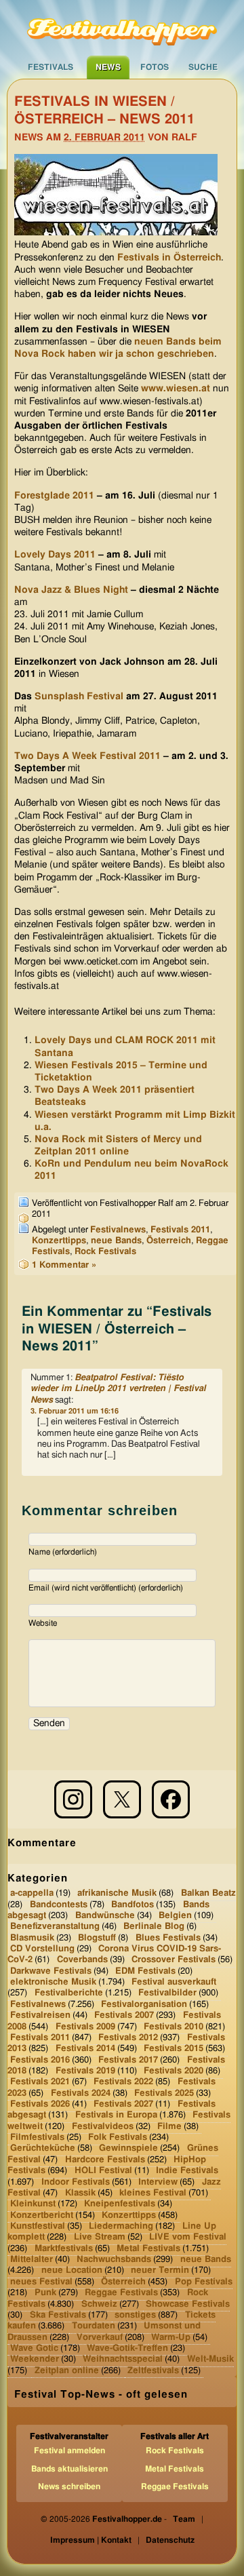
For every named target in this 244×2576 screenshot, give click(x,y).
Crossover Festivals (174, 1960)
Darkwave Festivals (51, 1971)
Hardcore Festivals (105, 2160)
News (108, 67)
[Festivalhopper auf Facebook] (171, 1799)
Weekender (35, 2359)
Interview (158, 2182)
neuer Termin (160, 2270)
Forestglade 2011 (54, 496)
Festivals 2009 (85, 2026)
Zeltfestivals (153, 2370)
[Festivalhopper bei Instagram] (73, 1799)
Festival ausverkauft (174, 1982)
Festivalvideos (103, 2127)
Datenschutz (170, 2540)
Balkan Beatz (208, 1893)
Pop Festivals (204, 2282)
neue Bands (116, 1241)
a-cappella (32, 1893)
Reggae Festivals (121, 2293)
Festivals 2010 (174, 2026)
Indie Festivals (187, 2171)
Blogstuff (97, 1937)
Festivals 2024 (81, 2093)
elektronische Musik (53, 1982)
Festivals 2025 (164, 2093)
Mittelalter (32, 2260)
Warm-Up (171, 2337)
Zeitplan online (67, 2370)
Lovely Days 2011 (55, 555)
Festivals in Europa (116, 2115)
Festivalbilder (167, 1993)
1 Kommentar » (64, 1265)
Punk (45, 2293)
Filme (169, 2127)
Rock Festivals (105, 1252)
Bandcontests (59, 1904)
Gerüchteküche (43, 2148)
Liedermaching (121, 2226)
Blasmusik (32, 1937)
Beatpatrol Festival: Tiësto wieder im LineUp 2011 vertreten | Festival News (118, 1389)
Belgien (175, 1916)
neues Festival (41, 2282)
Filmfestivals (37, 2138)
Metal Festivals (148, 2248)
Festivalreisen (40, 2015)
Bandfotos (133, 1904)
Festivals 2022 (123, 2082)
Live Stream (100, 2237)
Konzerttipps (59, 1241)
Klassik (80, 2193)
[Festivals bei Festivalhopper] (122, 28)
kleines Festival (153, 2193)
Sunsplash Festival (79, 697)
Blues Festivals (168, 1937)
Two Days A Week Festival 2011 (87, 756)
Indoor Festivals (76, 2182)
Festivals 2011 (180, 1230)
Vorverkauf (100, 2337)
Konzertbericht (42, 2215)
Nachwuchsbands (114, 2260)
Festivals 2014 (85, 2049)
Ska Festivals (58, 2315)
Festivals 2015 (174, 2049)
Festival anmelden (69, 2451)
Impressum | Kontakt (91, 2540)
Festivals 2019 (85, 2071)
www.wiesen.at (176, 389)
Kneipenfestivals (120, 2204)
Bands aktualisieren (69, 2469)
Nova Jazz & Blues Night (71, 590)
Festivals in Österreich (169, 258)
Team (184, 2519)
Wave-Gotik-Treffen (127, 2348)
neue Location (72, 2270)
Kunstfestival (38, 2226)
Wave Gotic (34, 2348)
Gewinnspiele (128, 2148)
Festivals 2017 (128, 2060)
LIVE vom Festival (188, 2237)
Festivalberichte (69, 1993)
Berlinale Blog (154, 1927)
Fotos (155, 67)
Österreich (169, 1241)
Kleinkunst (33, 2204)
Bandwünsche (105, 1916)
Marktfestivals (64, 2248)
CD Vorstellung (42, 1949)
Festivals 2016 (40, 2060)
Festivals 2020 (174, 2071)
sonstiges (135, 2315)
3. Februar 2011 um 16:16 (75, 1411)
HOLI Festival (103, 2171)
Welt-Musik (210, 2359)
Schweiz (99, 2304)
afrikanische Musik (117, 1893)
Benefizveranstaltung (55, 1927)
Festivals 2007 (124, 2015)
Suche (203, 67)
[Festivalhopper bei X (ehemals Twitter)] (122, 1799)
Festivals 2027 (123, 2104)
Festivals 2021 (40, 2082)
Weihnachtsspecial (123, 2359)
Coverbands (82, 1960)
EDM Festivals (145, 1971)
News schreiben (69, 2486)
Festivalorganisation (144, 2005)
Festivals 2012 (128, 2038)
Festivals (50, 67)
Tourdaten (94, 2326)
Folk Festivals (118, 2138)
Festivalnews (118, 1230)
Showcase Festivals (188, 2304)
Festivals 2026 (40, 2104)
